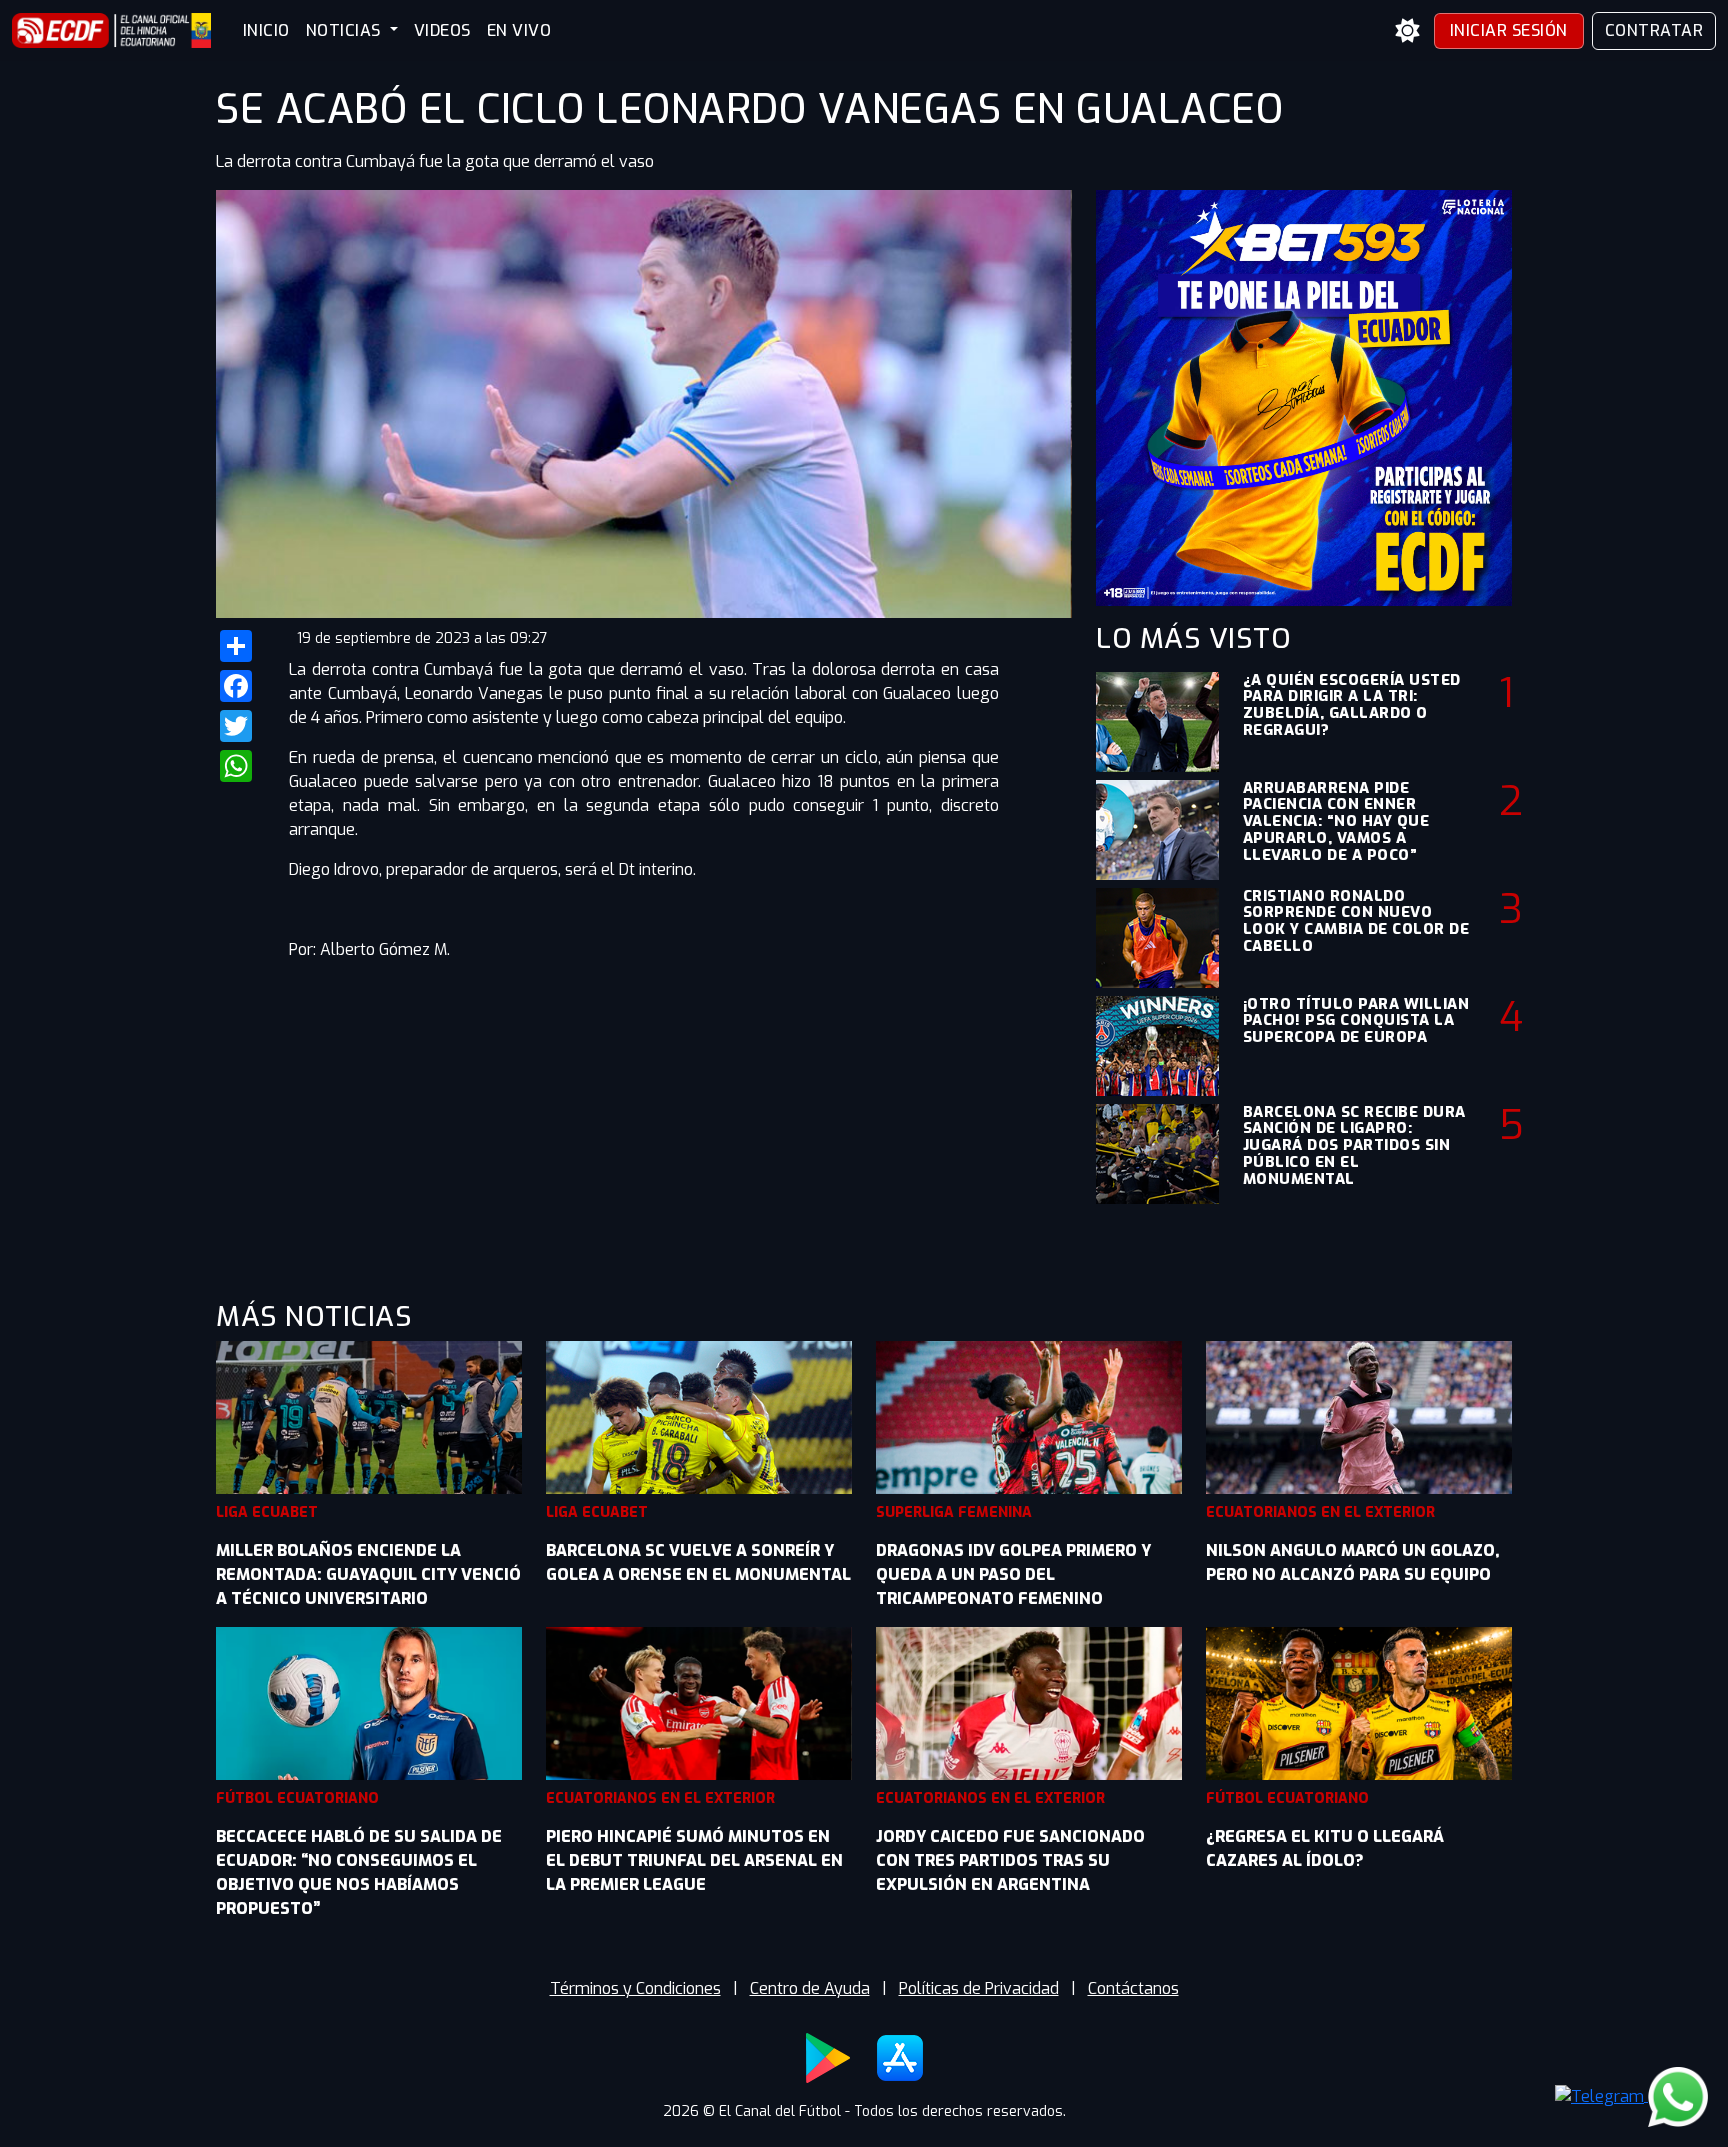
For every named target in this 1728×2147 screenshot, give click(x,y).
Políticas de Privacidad (979, 1988)
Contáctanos (1133, 1988)
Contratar (1654, 30)
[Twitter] (240, 726)
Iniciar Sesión (1509, 30)
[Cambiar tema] (1408, 31)
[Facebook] (240, 686)
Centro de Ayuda (810, 1988)
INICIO (266, 30)
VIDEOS (442, 30)
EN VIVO (519, 30)
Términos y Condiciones (635, 1988)
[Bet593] (1304, 396)
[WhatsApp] (240, 766)
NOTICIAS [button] (346, 30)
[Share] (240, 646)
